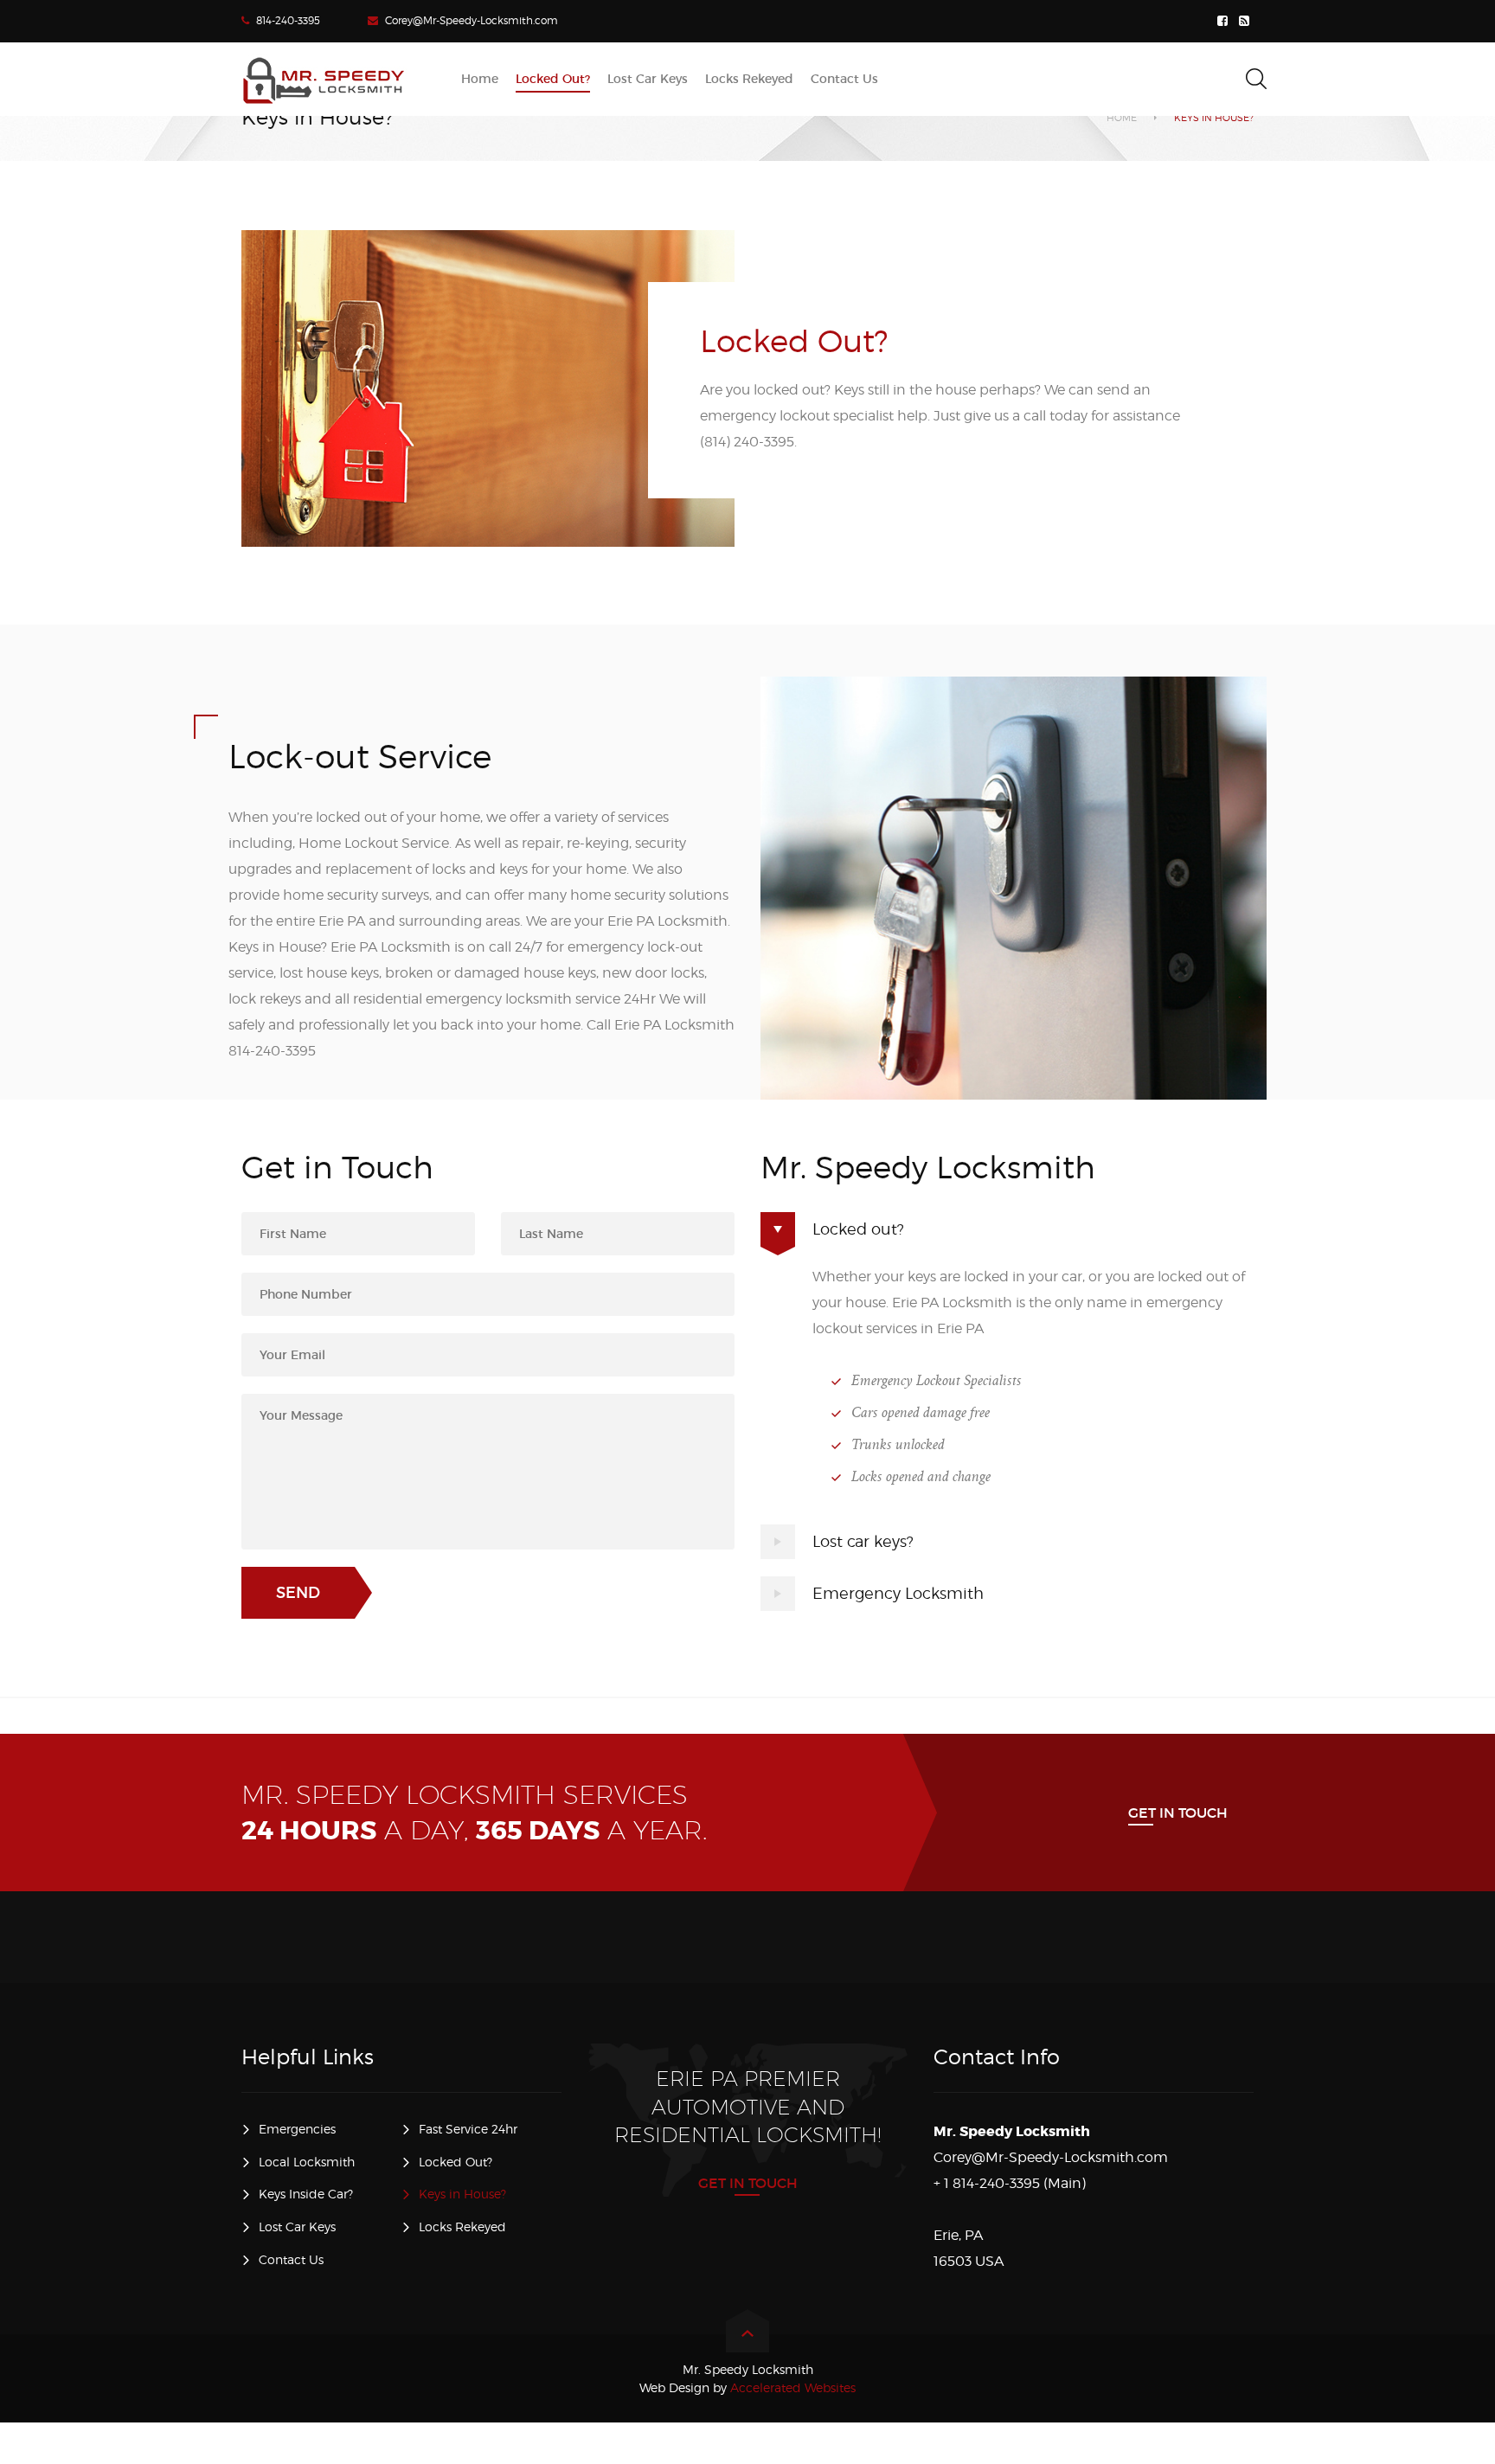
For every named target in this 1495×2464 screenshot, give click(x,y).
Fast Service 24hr (468, 2129)
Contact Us (291, 2259)
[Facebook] (1225, 21)
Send (298, 1593)
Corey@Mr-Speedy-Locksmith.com (472, 20)
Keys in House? (462, 2194)
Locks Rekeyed (462, 2227)
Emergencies (297, 2129)
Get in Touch (1178, 1813)
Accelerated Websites (747, 2387)
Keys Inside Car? (306, 2194)
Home (1122, 118)
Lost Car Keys (297, 2227)
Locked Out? (456, 2162)
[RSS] (1246, 21)
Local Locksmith (307, 2162)
